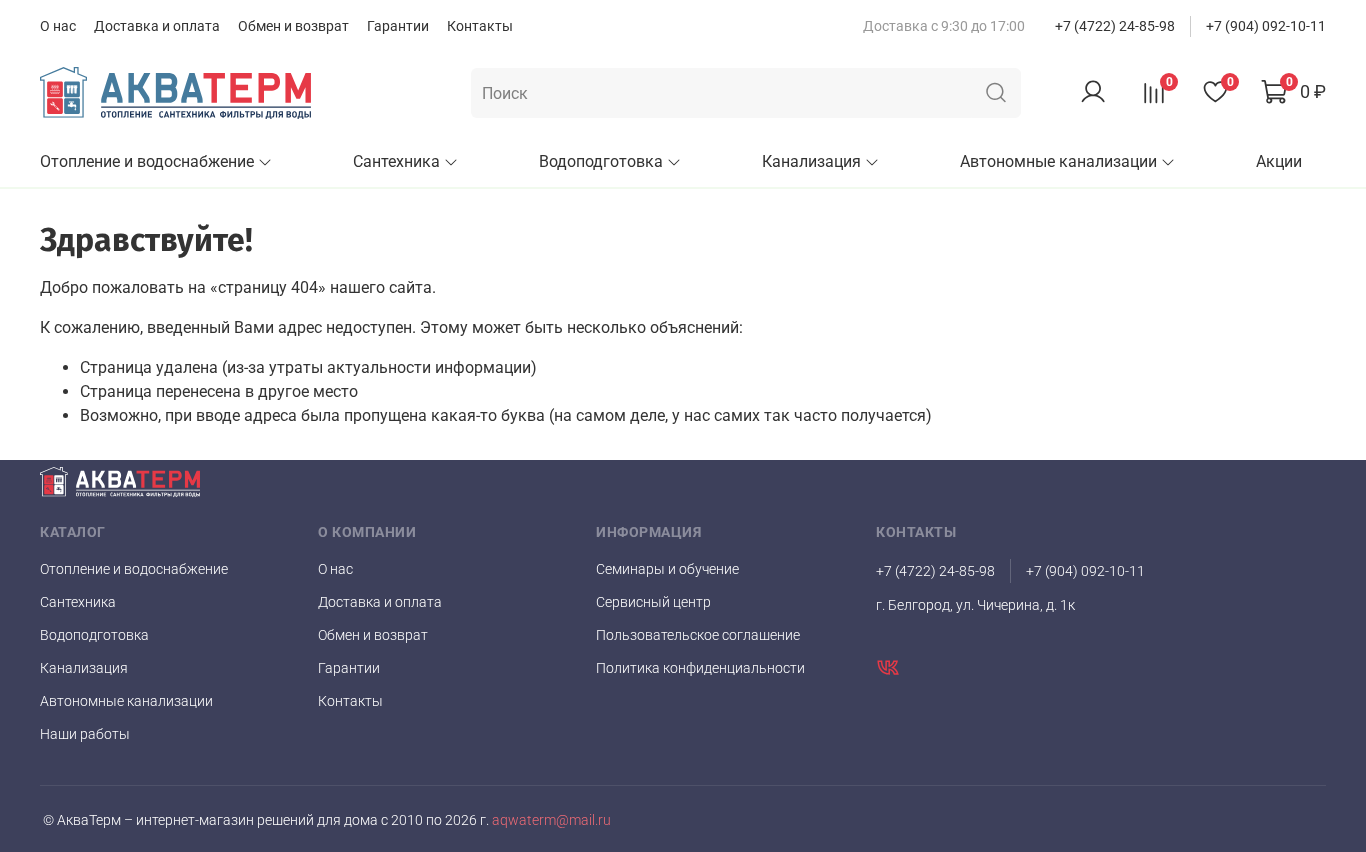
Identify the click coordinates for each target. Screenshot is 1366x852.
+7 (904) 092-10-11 (1266, 26)
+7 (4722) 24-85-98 (1115, 26)
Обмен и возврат (293, 26)
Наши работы (85, 734)
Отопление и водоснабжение (147, 161)
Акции (1279, 161)
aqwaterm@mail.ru (550, 820)
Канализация (811, 161)
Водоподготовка (601, 161)
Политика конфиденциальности (700, 668)
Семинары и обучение (667, 569)
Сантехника (396, 161)
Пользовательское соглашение (698, 635)
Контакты (480, 26)
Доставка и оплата (157, 26)
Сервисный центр (653, 602)
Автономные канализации (1058, 161)
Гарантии (398, 26)
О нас (58, 26)
